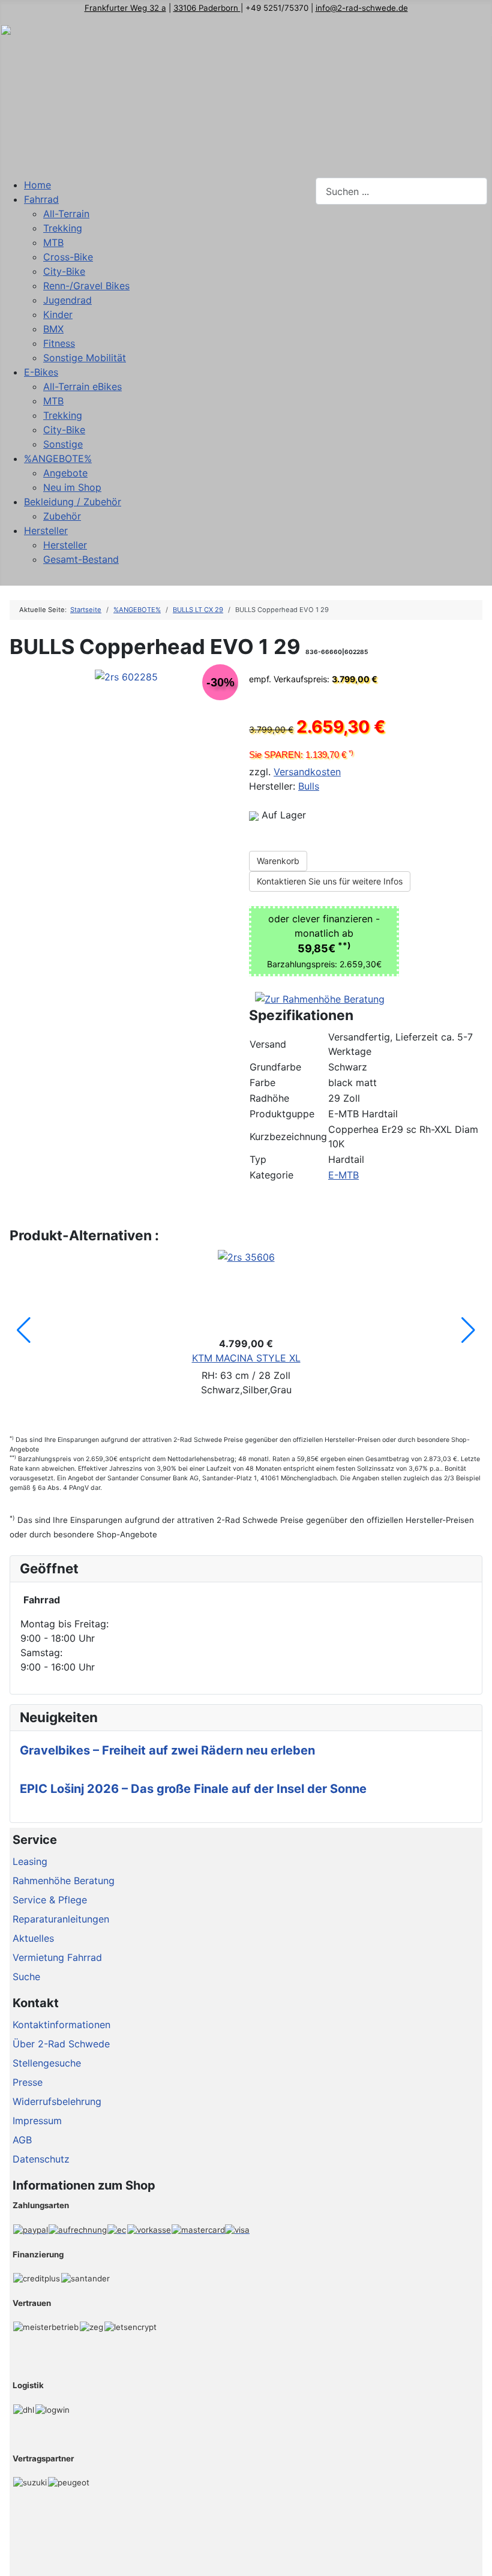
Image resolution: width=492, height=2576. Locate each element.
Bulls (309, 786)
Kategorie (271, 1175)
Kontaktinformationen (61, 2025)
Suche (26, 1977)
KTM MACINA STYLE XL (246, 1358)
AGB (22, 2140)
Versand (268, 1044)
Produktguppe (282, 1114)
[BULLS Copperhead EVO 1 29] (126, 676)
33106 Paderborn (207, 8)
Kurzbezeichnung (288, 1136)
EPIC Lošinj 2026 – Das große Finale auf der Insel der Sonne (193, 1789)
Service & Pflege (50, 1900)
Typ (258, 1159)
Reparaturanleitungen (61, 1919)
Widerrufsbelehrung (57, 2101)
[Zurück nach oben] (477, 2561)
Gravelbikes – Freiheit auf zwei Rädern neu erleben (167, 1750)
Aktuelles (33, 1938)
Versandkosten (307, 772)
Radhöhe (269, 1098)
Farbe (262, 1082)
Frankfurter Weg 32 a (125, 8)
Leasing (30, 1861)
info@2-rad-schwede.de (362, 8)
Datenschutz (41, 2159)
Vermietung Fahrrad (57, 1957)
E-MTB (343, 1175)
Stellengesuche (47, 2063)
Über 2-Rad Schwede (61, 2044)
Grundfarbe (275, 1067)
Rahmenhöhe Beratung (64, 1881)
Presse (28, 2082)
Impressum (37, 2121)
